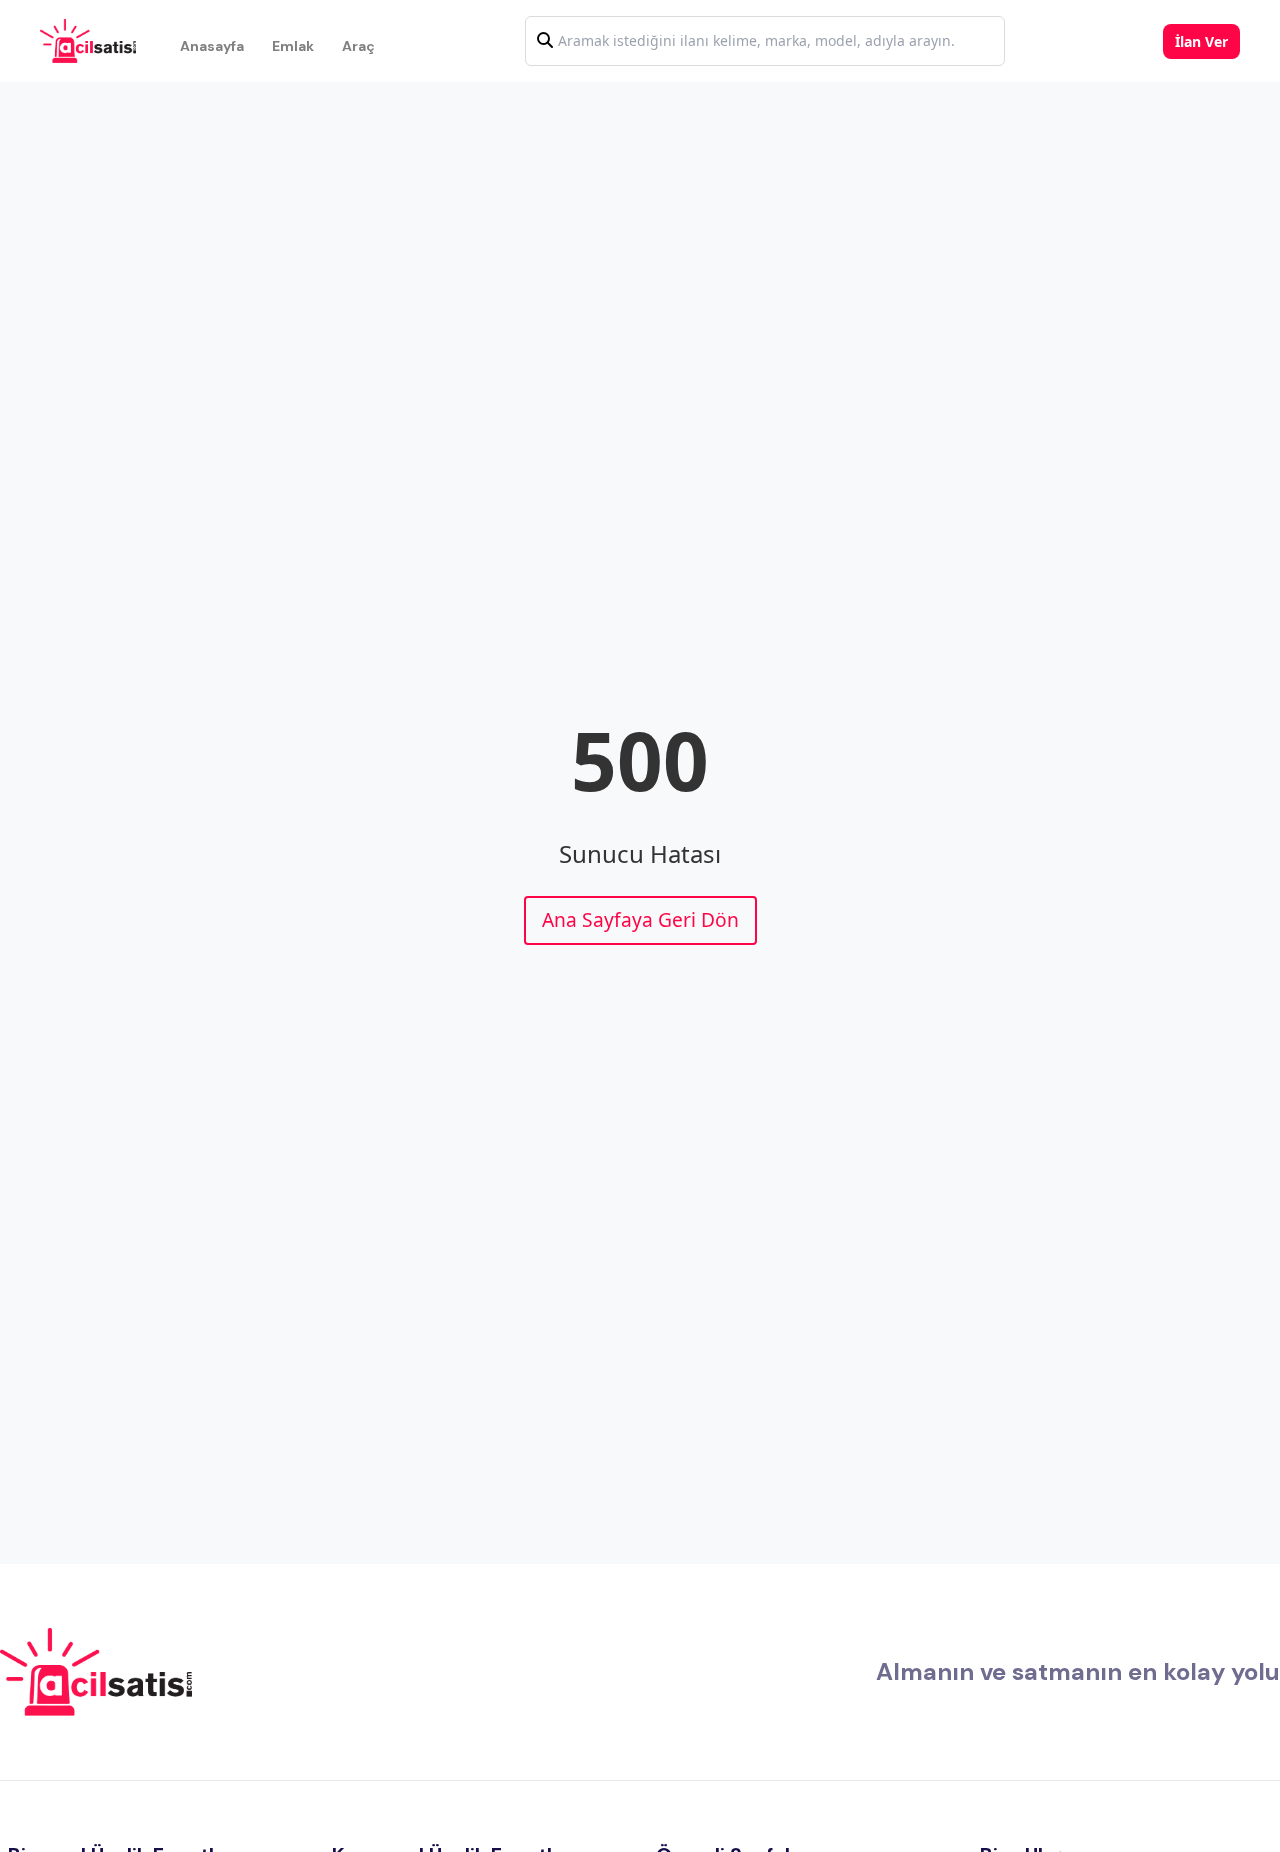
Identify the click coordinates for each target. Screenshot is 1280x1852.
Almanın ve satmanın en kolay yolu (1078, 1671)
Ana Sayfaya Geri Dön (640, 919)
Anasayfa (212, 46)
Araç (358, 46)
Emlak (293, 46)
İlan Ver (1201, 41)
